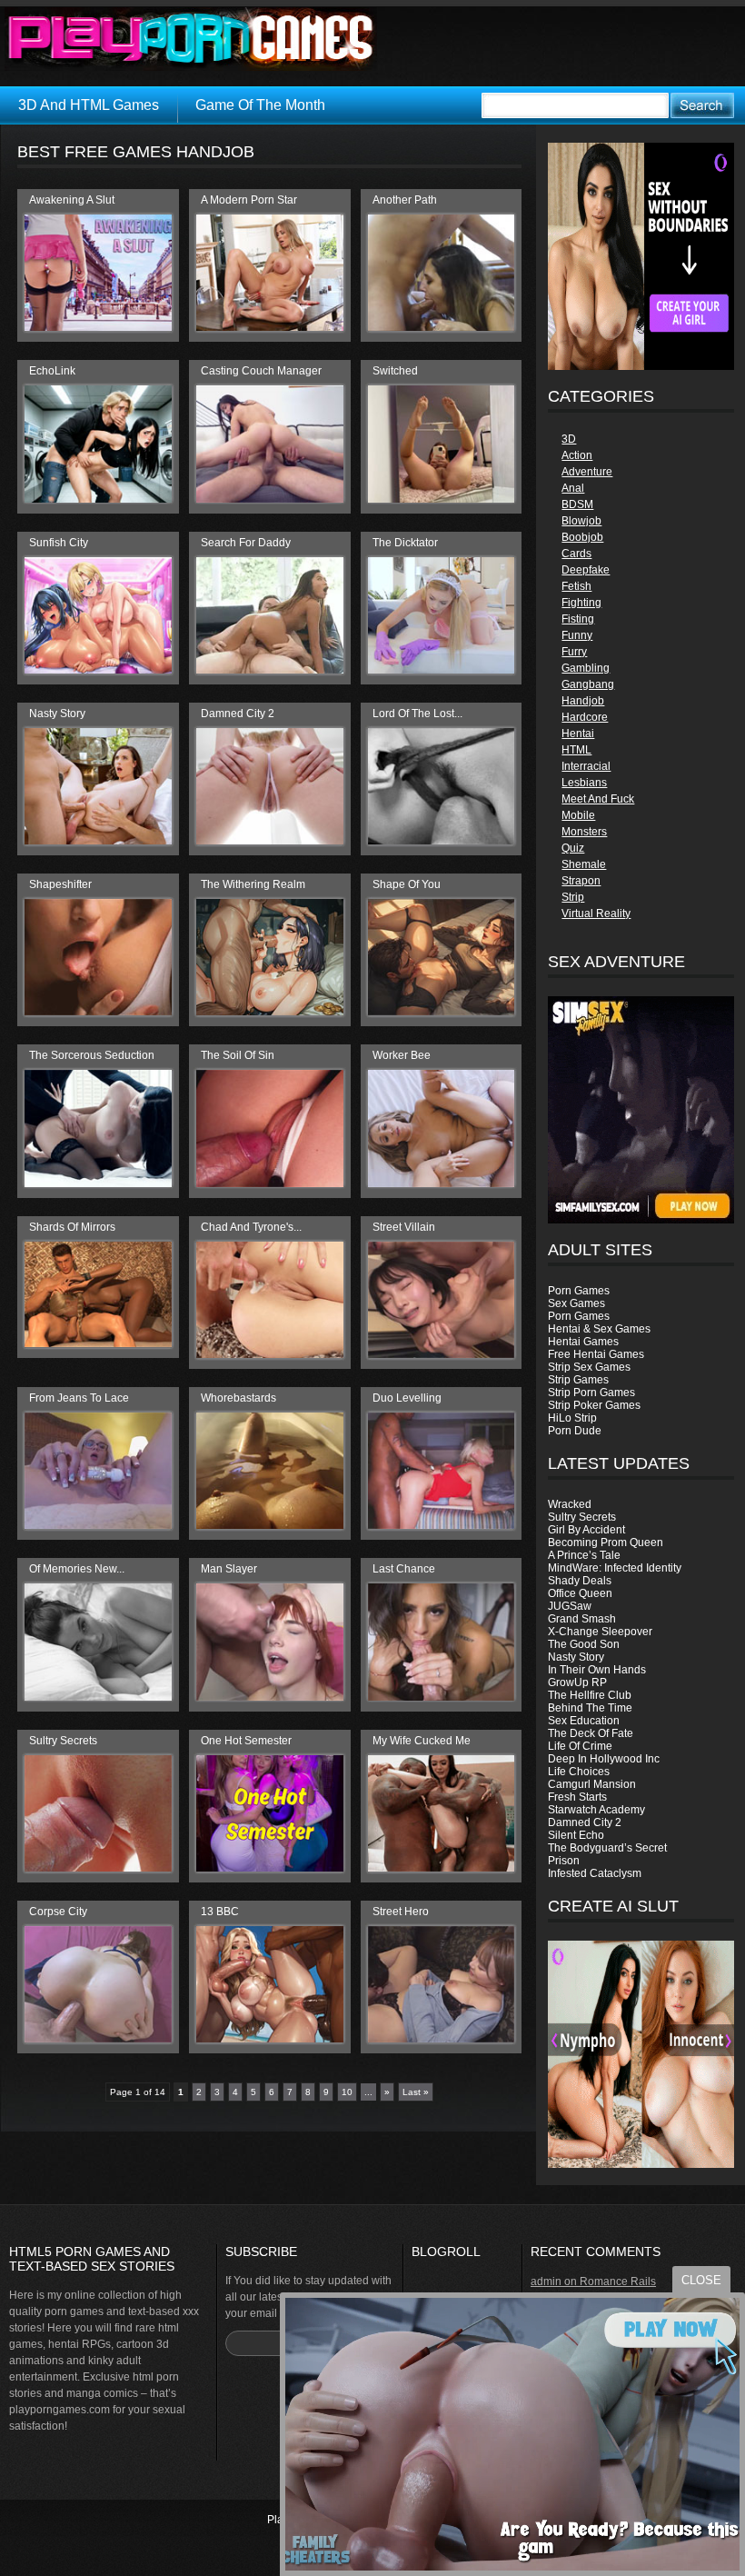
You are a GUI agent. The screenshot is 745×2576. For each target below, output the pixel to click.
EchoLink (52, 371)
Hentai (578, 734)
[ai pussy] (641, 2164)
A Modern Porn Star (249, 200)
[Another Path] (442, 327)
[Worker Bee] (442, 1183)
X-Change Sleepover (600, 1632)
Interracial (586, 766)
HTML (576, 750)
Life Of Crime (580, 1746)
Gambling (586, 668)
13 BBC (220, 1912)
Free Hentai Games (596, 1354)
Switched (395, 371)
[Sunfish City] (98, 670)
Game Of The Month (260, 105)
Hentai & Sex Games (599, 1329)
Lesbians (584, 783)
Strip (573, 897)
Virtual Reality (596, 914)
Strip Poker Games (594, 1405)
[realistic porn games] (641, 366)
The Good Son (584, 1644)
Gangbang (588, 684)
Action (577, 455)
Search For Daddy (246, 543)
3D (569, 439)
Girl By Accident (586, 1530)
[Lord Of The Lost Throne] (442, 841)
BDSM (577, 504)
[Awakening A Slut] (98, 327)
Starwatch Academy (596, 1810)
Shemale (584, 864)
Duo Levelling (407, 1398)
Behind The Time (590, 1708)
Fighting (581, 603)
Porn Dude (575, 1431)
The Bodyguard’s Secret (607, 1848)
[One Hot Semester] (270, 1868)
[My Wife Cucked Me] (442, 1868)
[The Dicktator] (442, 670)
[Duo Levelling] (442, 1525)
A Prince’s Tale (584, 1555)
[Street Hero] (442, 2039)
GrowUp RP (577, 1682)
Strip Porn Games (591, 1393)
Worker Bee (402, 1055)
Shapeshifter (60, 884)
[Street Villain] (442, 1354)
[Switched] (442, 499)
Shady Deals (580, 1581)
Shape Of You (407, 884)
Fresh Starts (577, 1797)
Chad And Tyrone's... (251, 1227)
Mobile (578, 815)
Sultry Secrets (582, 1517)
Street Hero (401, 1912)
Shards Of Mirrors (72, 1227)
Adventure (587, 472)
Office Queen (580, 1593)
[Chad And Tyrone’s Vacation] (270, 1354)
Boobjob (582, 537)
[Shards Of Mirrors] (98, 1343)
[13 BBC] (270, 2039)
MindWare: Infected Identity (615, 1568)
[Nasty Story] (98, 841)
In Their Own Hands (597, 1670)
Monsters (584, 832)
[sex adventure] (641, 1110)
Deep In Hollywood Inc (604, 1759)
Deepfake (586, 570)
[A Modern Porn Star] (270, 327)
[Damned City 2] (270, 841)
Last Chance (404, 1569)
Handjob (583, 701)
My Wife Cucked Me (422, 1741)
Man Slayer (229, 1569)
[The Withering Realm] (270, 1012)
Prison (564, 1861)
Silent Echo (576, 1835)
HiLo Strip (572, 1418)
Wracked (570, 1504)
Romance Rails (618, 2281)
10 (347, 2092)
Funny (577, 635)
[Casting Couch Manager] (270, 499)
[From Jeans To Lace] (98, 1525)
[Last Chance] (442, 1697)
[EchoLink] (98, 499)
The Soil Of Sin (238, 1055)
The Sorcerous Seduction (92, 1055)
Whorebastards (238, 1398)
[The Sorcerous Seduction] (98, 1183)
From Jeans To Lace (79, 1398)
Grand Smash (582, 1619)
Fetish (576, 586)
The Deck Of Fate (591, 1733)
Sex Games (576, 1303)
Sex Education (584, 1721)
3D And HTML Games (89, 105)
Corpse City (58, 1912)
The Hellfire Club (590, 1695)
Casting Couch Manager (261, 371)
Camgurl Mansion (592, 1784)
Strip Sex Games (589, 1367)
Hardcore (585, 717)
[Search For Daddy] (270, 670)
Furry (574, 652)
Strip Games (578, 1380)
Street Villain (404, 1227)
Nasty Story (576, 1657)
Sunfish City (59, 543)
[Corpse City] (98, 2039)
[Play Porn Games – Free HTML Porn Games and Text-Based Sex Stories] (191, 39)
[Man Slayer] (270, 1697)
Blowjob (581, 521)
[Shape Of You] (442, 1012)
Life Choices (579, 1772)
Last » (416, 2092)
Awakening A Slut (72, 200)
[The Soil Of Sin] (270, 1183)
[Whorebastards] (270, 1525)
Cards (576, 554)
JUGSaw (570, 1606)
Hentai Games (583, 1342)
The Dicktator (405, 543)
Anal (573, 488)
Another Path (405, 200)
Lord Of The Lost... (417, 714)
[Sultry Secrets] (98, 1868)
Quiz (573, 848)
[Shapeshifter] (98, 1012)
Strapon (581, 881)
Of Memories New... (77, 1569)
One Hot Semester (246, 1741)
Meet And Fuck (598, 799)
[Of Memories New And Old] (98, 1697)
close (701, 2280)
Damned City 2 (585, 1822)
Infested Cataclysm (595, 1873)
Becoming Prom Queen (606, 1543)
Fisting (578, 619)
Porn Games (579, 1291)
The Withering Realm (253, 884)
